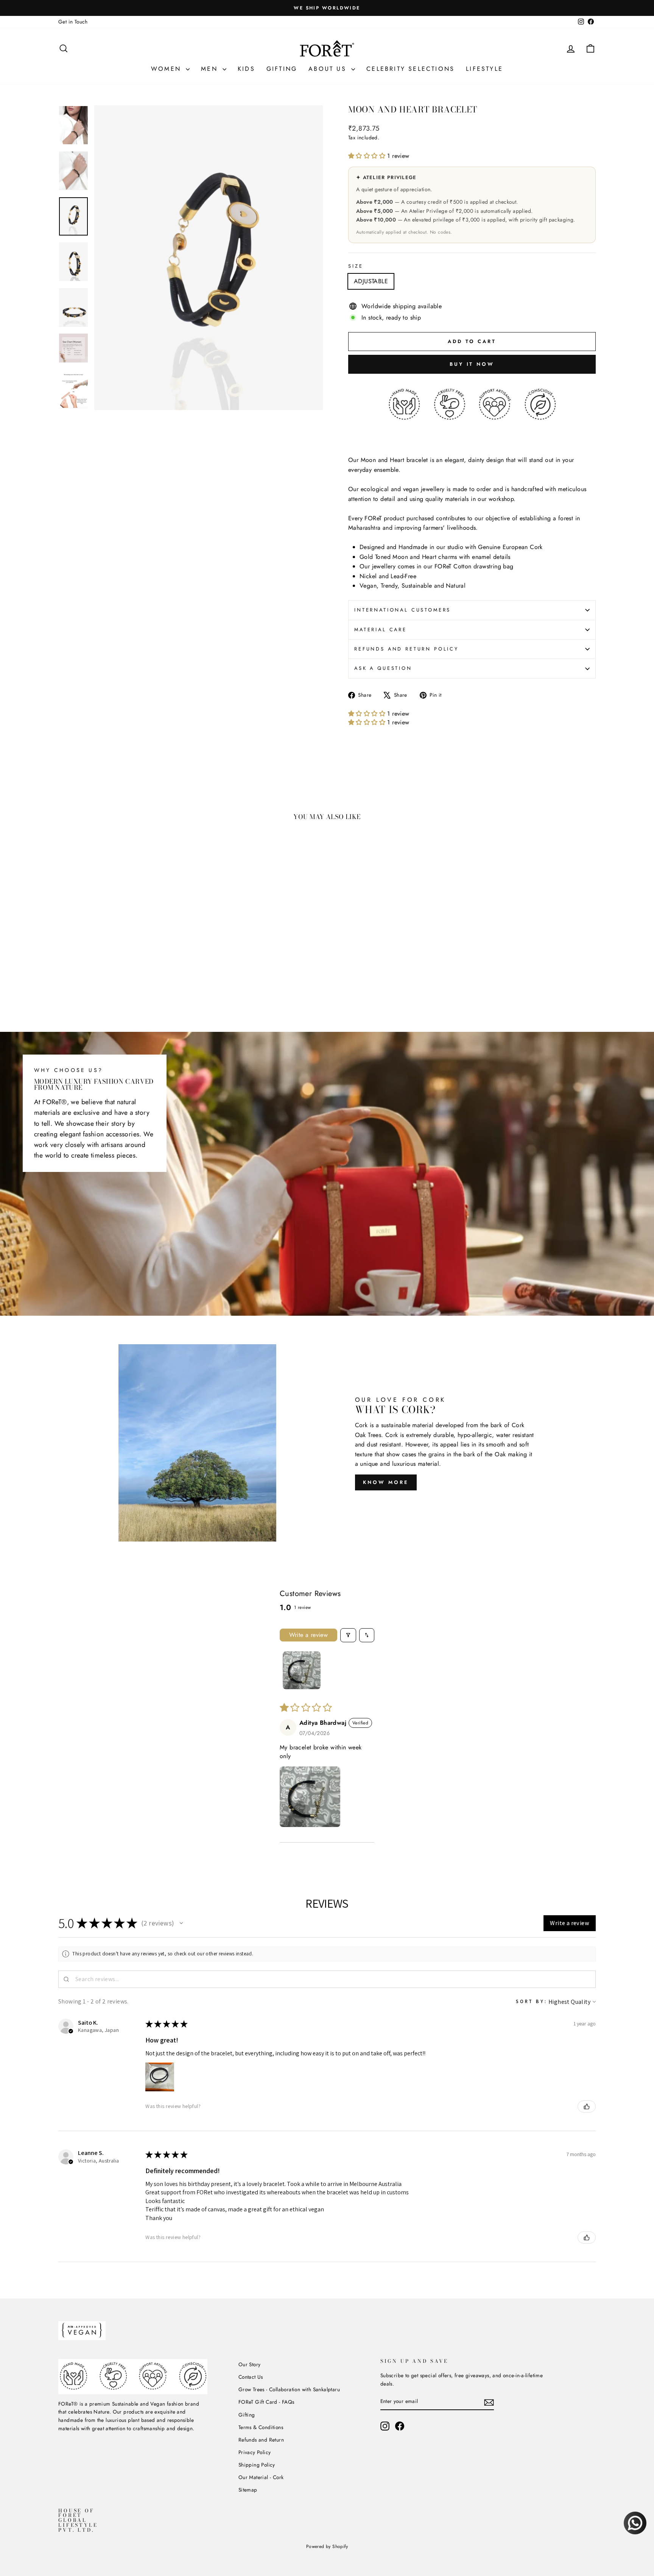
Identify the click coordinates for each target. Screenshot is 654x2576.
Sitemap (248, 2490)
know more (386, 1482)
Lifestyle (484, 69)
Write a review (309, 1635)
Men (211, 69)
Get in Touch (73, 22)
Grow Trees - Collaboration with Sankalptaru (289, 2389)
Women (167, 69)
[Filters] (348, 1635)
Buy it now (472, 364)
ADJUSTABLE (371, 281)
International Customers (403, 610)
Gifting (282, 69)
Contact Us (251, 2377)
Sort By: (532, 2001)
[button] (368, 156)
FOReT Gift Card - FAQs (266, 2402)
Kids (246, 69)
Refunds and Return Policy (406, 649)
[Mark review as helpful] (587, 2106)
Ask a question (383, 668)
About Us (329, 69)
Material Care (381, 630)
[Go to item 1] (302, 1670)
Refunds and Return (261, 2440)
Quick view (122, 958)
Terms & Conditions (261, 2427)
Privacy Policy (255, 2452)
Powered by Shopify (327, 2546)
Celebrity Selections (410, 69)
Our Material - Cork (261, 2477)
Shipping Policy (257, 2465)
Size (356, 266)
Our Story (250, 2364)
